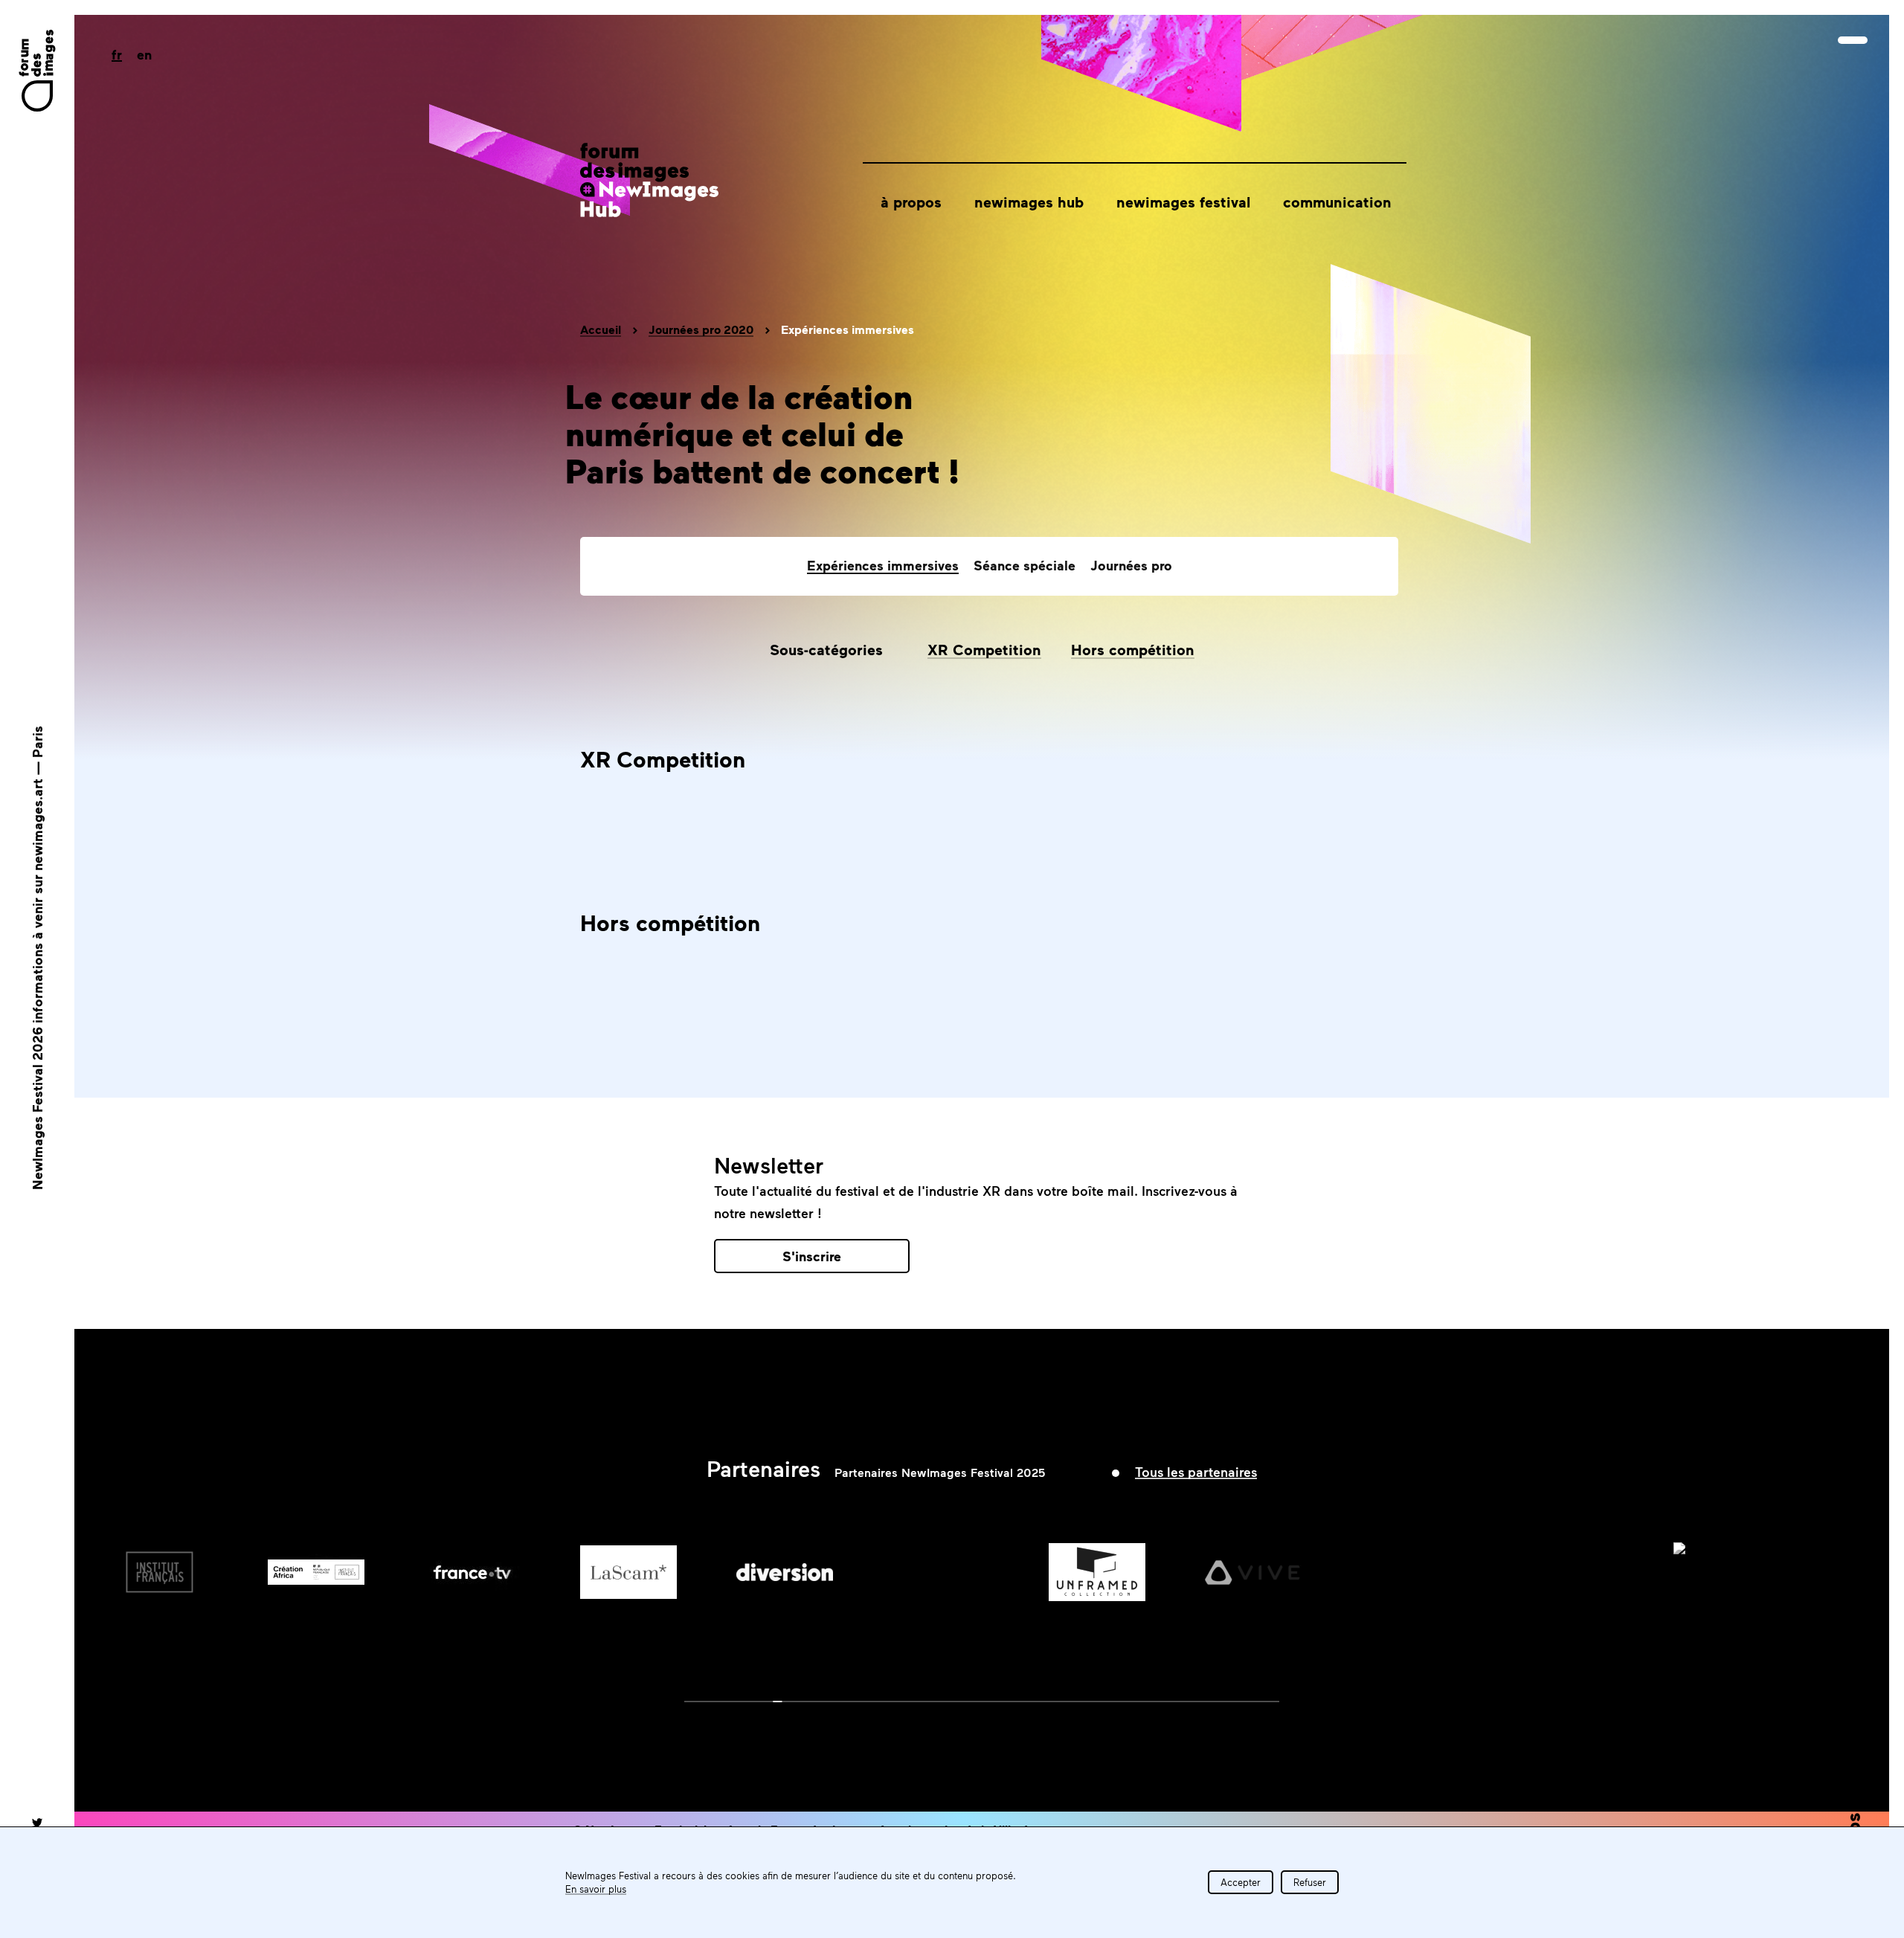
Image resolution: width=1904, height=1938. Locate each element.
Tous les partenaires (1196, 1472)
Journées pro (1131, 565)
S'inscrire (812, 1256)
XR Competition (984, 649)
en (144, 54)
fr (117, 54)
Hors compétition (1133, 649)
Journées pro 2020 (701, 329)
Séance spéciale (1025, 565)
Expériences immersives (883, 565)
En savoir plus (596, 1889)
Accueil (601, 329)
